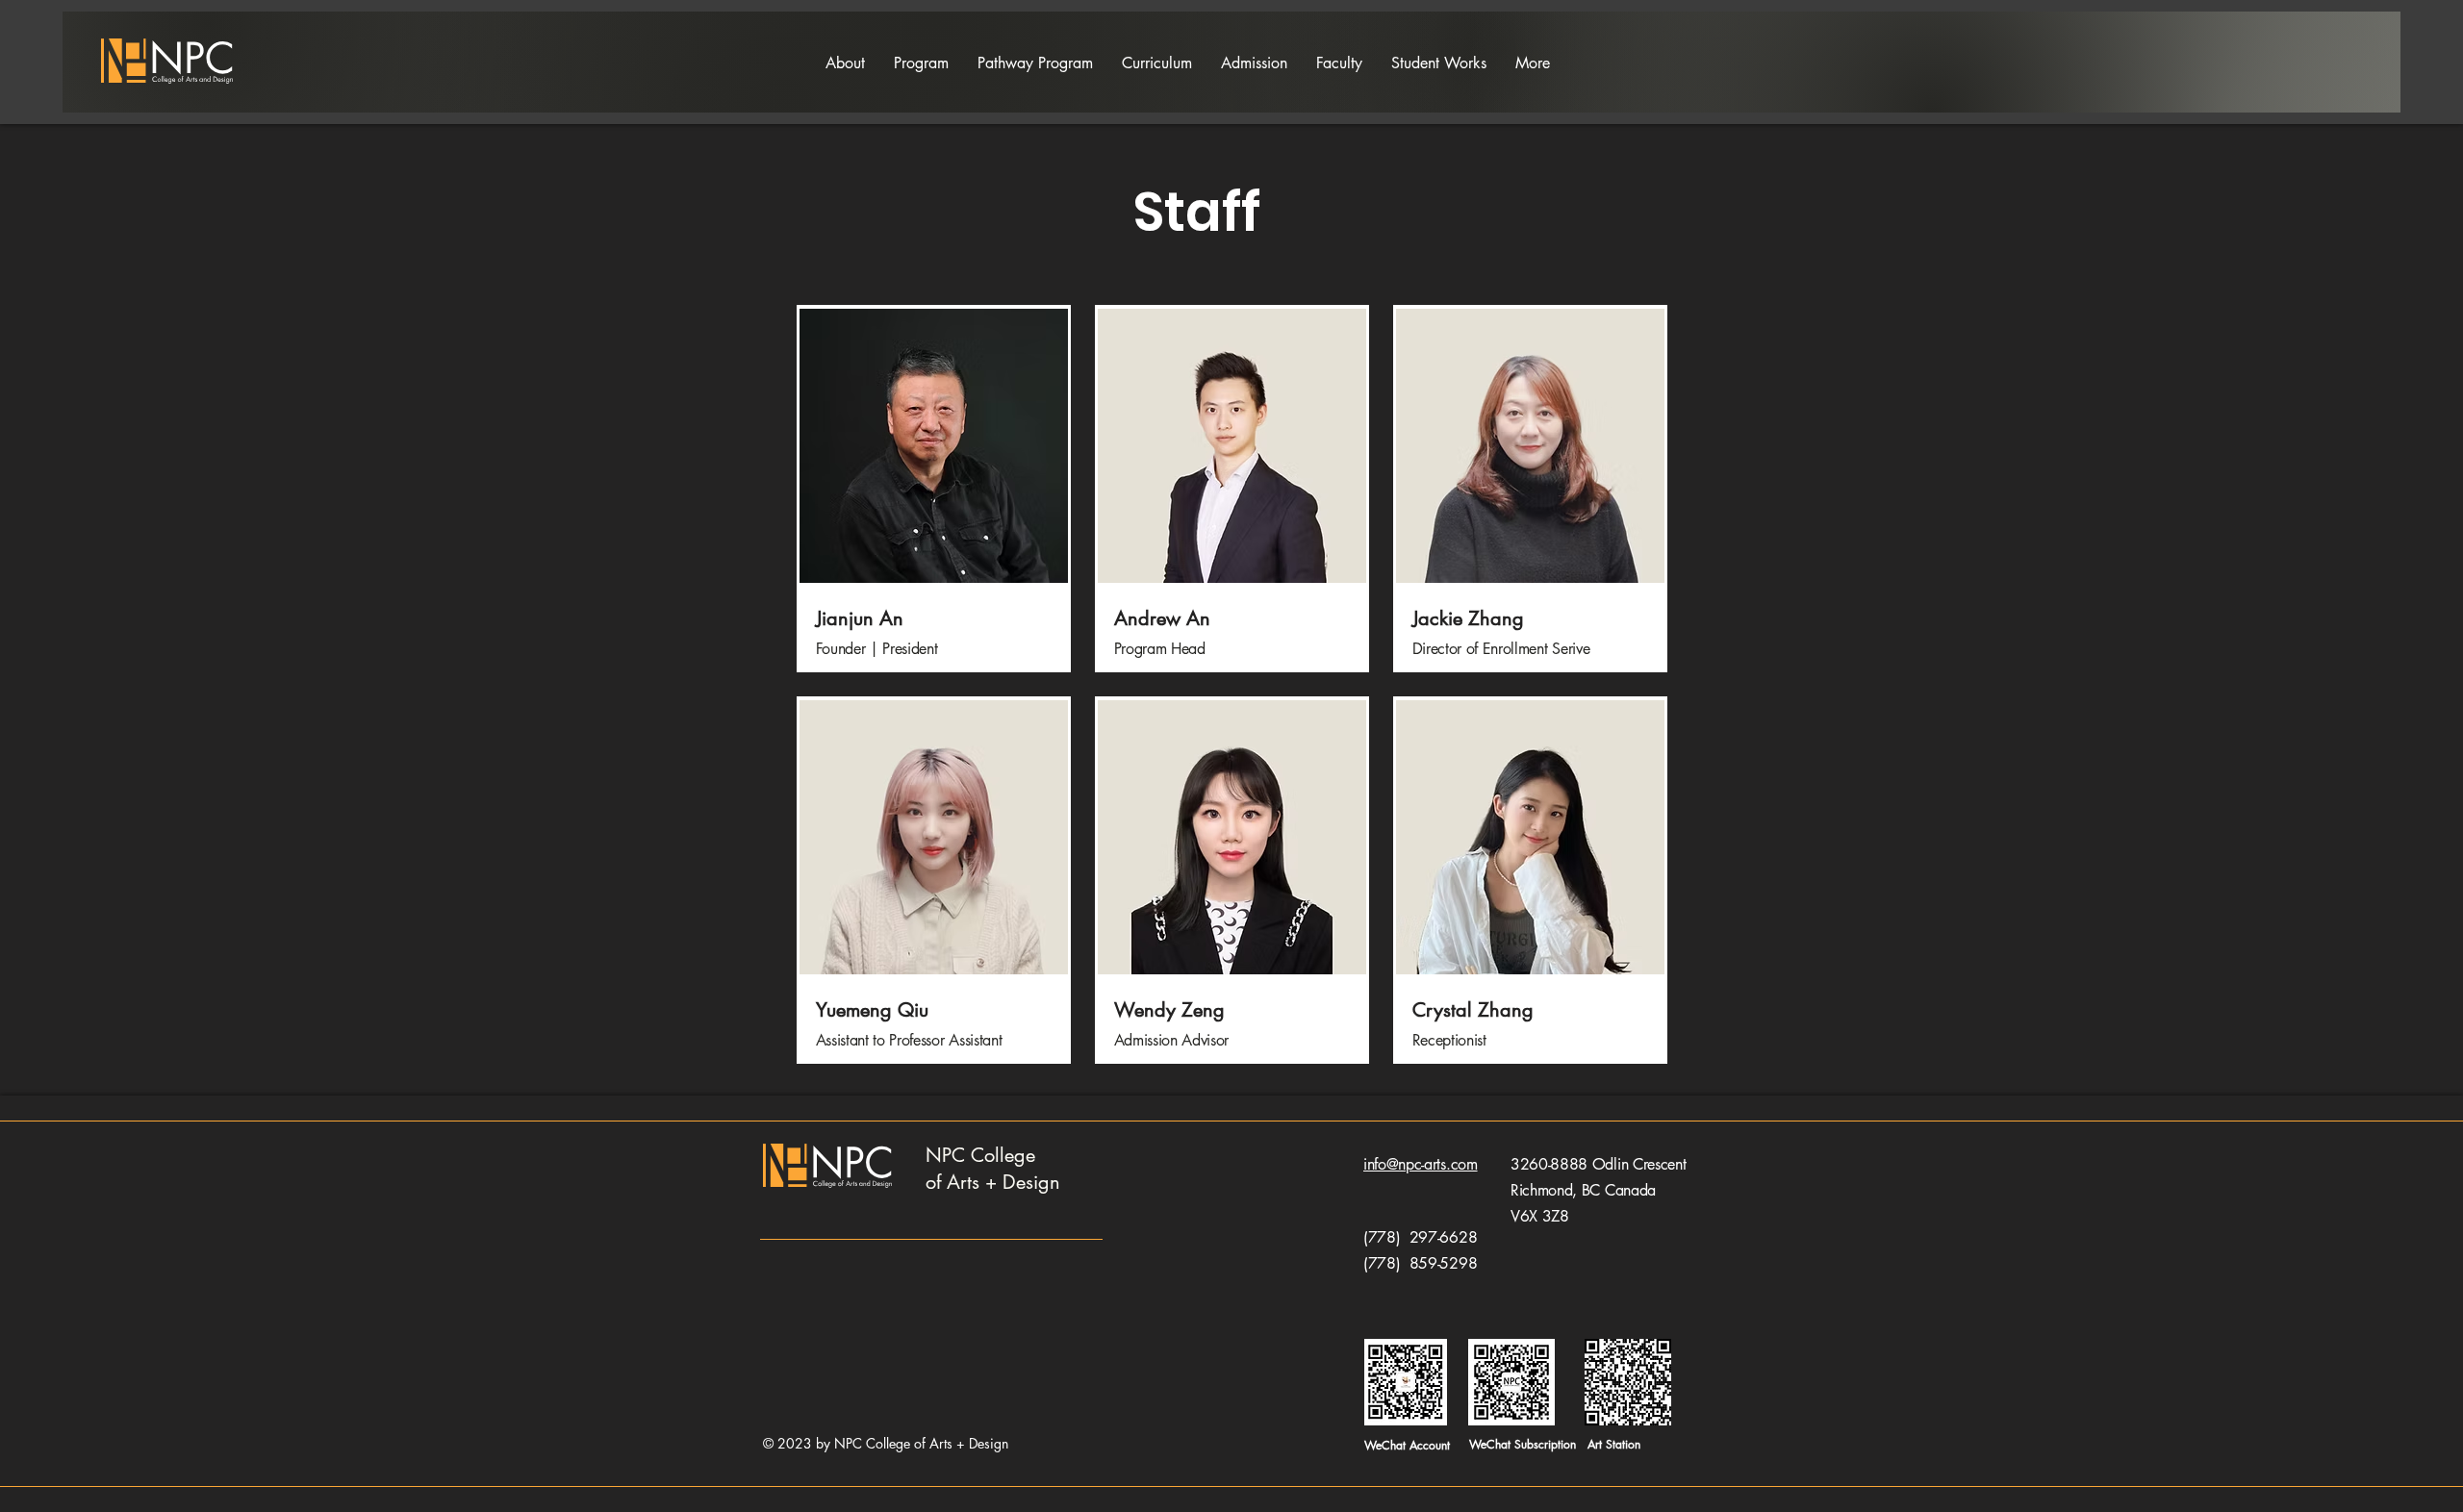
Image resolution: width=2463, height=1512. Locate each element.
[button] (921, 63)
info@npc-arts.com (1421, 1164)
